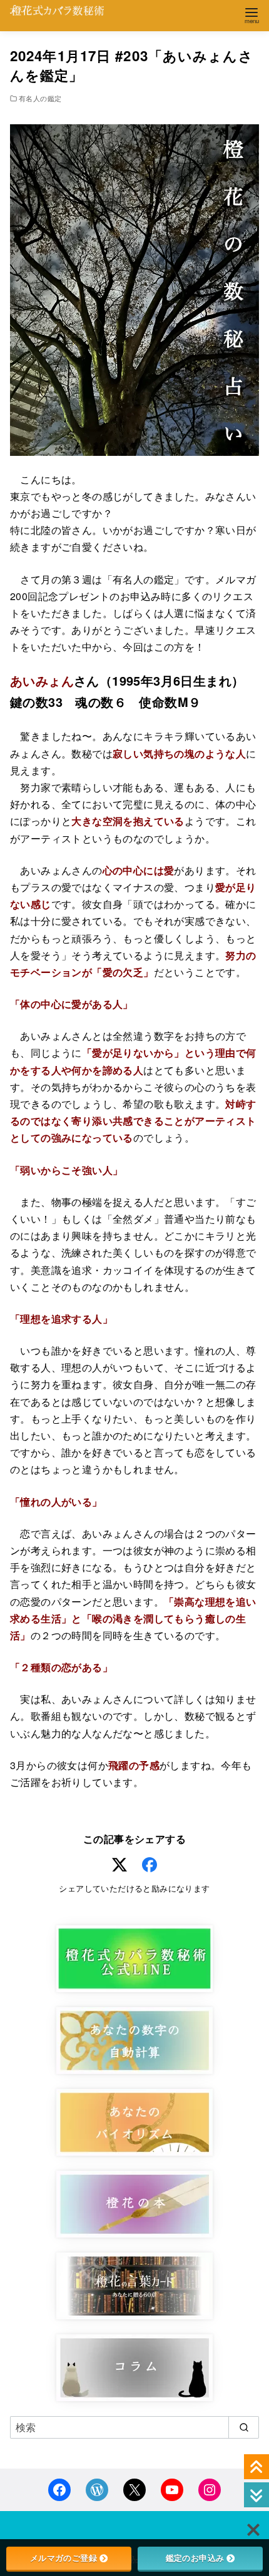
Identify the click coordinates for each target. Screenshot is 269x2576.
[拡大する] (243, 141)
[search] (244, 2427)
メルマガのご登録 (63, 2558)
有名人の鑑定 (40, 98)
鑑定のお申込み (195, 2558)
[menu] (251, 15)
